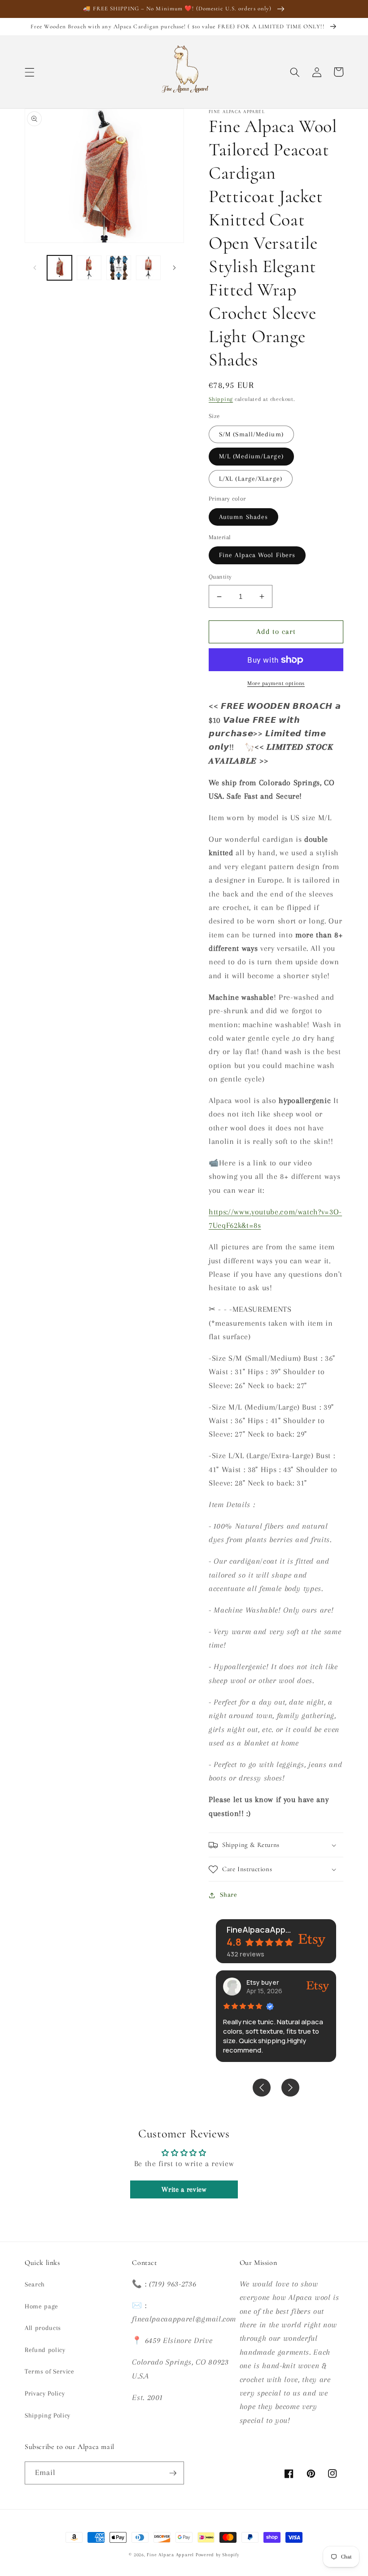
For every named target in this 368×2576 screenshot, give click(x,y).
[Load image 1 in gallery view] (59, 268)
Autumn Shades (243, 517)
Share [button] (228, 1895)
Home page (42, 2306)
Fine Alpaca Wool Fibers (257, 555)
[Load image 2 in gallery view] (89, 268)
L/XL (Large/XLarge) (251, 479)
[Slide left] (35, 268)
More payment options (276, 683)
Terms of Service (50, 2372)
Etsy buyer (263, 1982)
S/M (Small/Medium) (251, 434)
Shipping (221, 399)
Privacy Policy (45, 2394)
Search (35, 2284)
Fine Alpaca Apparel (170, 2555)
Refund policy (45, 2350)
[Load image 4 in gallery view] (148, 268)
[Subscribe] (173, 2473)
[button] (30, 72)
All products (43, 2328)
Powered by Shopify (217, 2555)
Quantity (220, 577)
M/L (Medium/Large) (251, 456)
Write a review (184, 2189)
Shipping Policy (48, 2416)
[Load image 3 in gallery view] (119, 268)
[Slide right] (174, 268)
